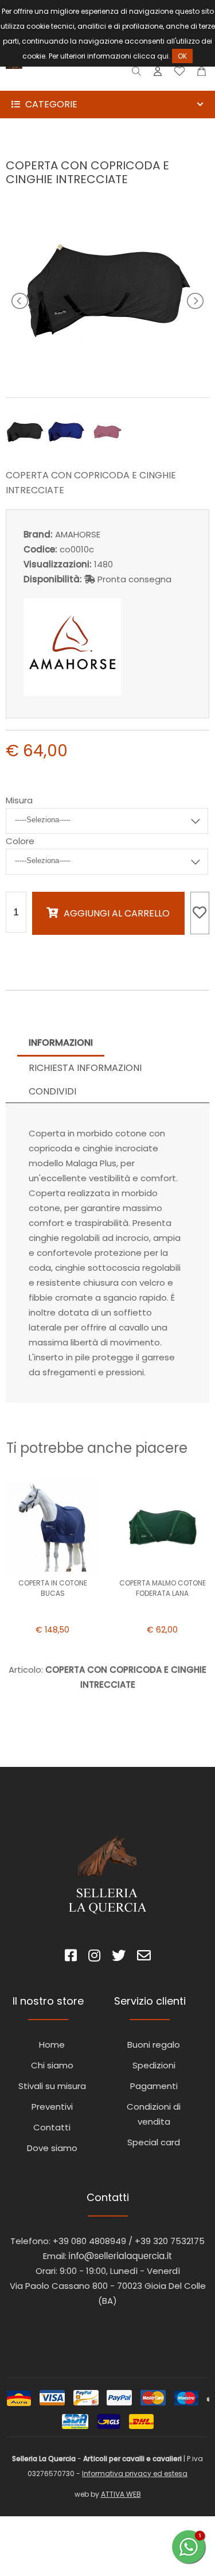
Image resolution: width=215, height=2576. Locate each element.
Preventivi (52, 2107)
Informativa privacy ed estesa (135, 2473)
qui (163, 56)
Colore (20, 841)
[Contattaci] (202, 74)
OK (182, 56)
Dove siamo (52, 2148)
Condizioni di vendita (154, 2114)
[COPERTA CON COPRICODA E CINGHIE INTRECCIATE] (108, 372)
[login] (158, 74)
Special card (154, 2142)
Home (52, 2045)
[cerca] (137, 74)
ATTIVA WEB (121, 2494)
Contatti (52, 2127)
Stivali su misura (52, 2086)
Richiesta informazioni (85, 1068)
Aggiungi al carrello (117, 913)
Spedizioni (154, 2065)
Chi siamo (52, 2065)
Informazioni (61, 1043)
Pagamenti (154, 2086)
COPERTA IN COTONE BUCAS (53, 1588)
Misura (19, 800)
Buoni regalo (154, 2045)
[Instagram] (94, 1957)
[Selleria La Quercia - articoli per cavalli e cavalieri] (57, 83)
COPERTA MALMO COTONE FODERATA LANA (163, 1588)
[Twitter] (119, 1957)
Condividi (52, 1091)
